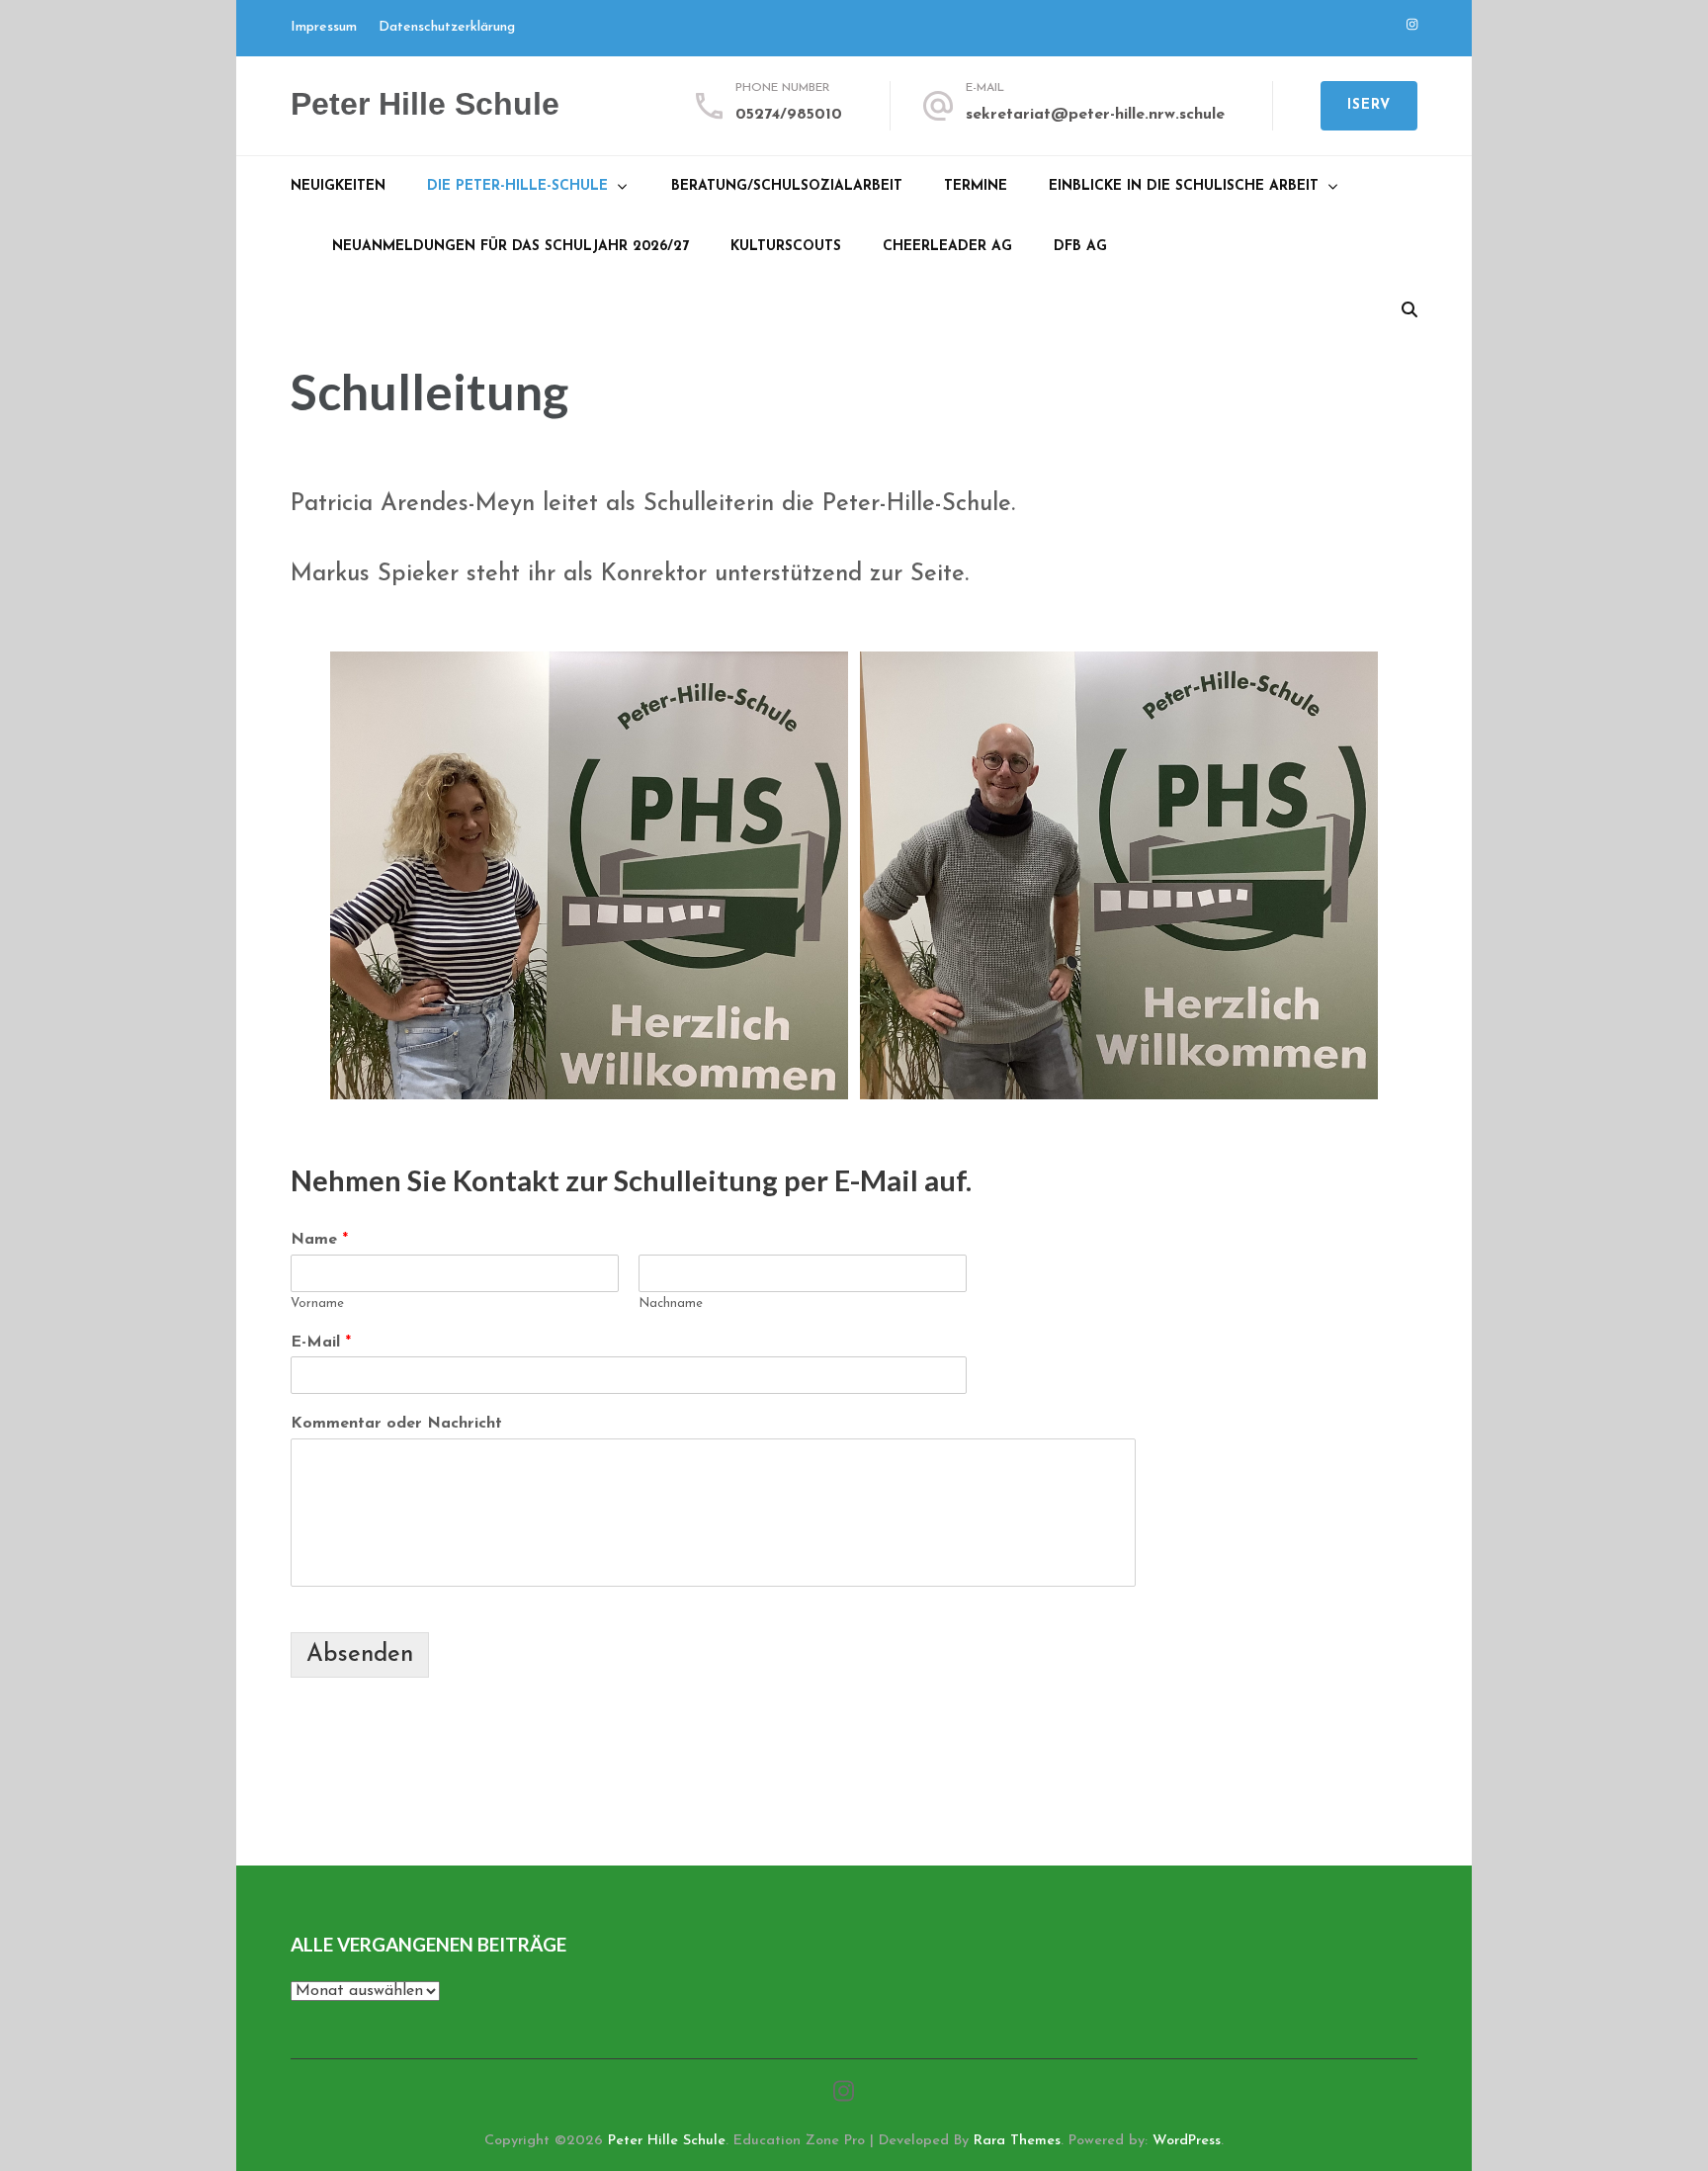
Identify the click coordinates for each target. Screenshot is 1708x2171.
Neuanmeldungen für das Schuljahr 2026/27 (511, 247)
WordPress (1187, 2141)
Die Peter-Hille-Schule (517, 186)
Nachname (671, 1303)
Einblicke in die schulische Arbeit (1184, 186)
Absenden (360, 1655)
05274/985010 (789, 115)
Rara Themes (1017, 2141)
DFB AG (1080, 247)
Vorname (317, 1303)
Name (319, 1240)
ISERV (1369, 105)
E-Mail (321, 1343)
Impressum (324, 27)
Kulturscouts (786, 247)
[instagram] (1412, 25)
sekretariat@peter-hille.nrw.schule (1095, 115)
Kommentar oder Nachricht (396, 1424)
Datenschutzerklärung (447, 27)
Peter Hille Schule (425, 104)
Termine (976, 186)
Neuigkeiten (338, 186)
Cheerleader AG (947, 247)
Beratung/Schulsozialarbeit (787, 186)
